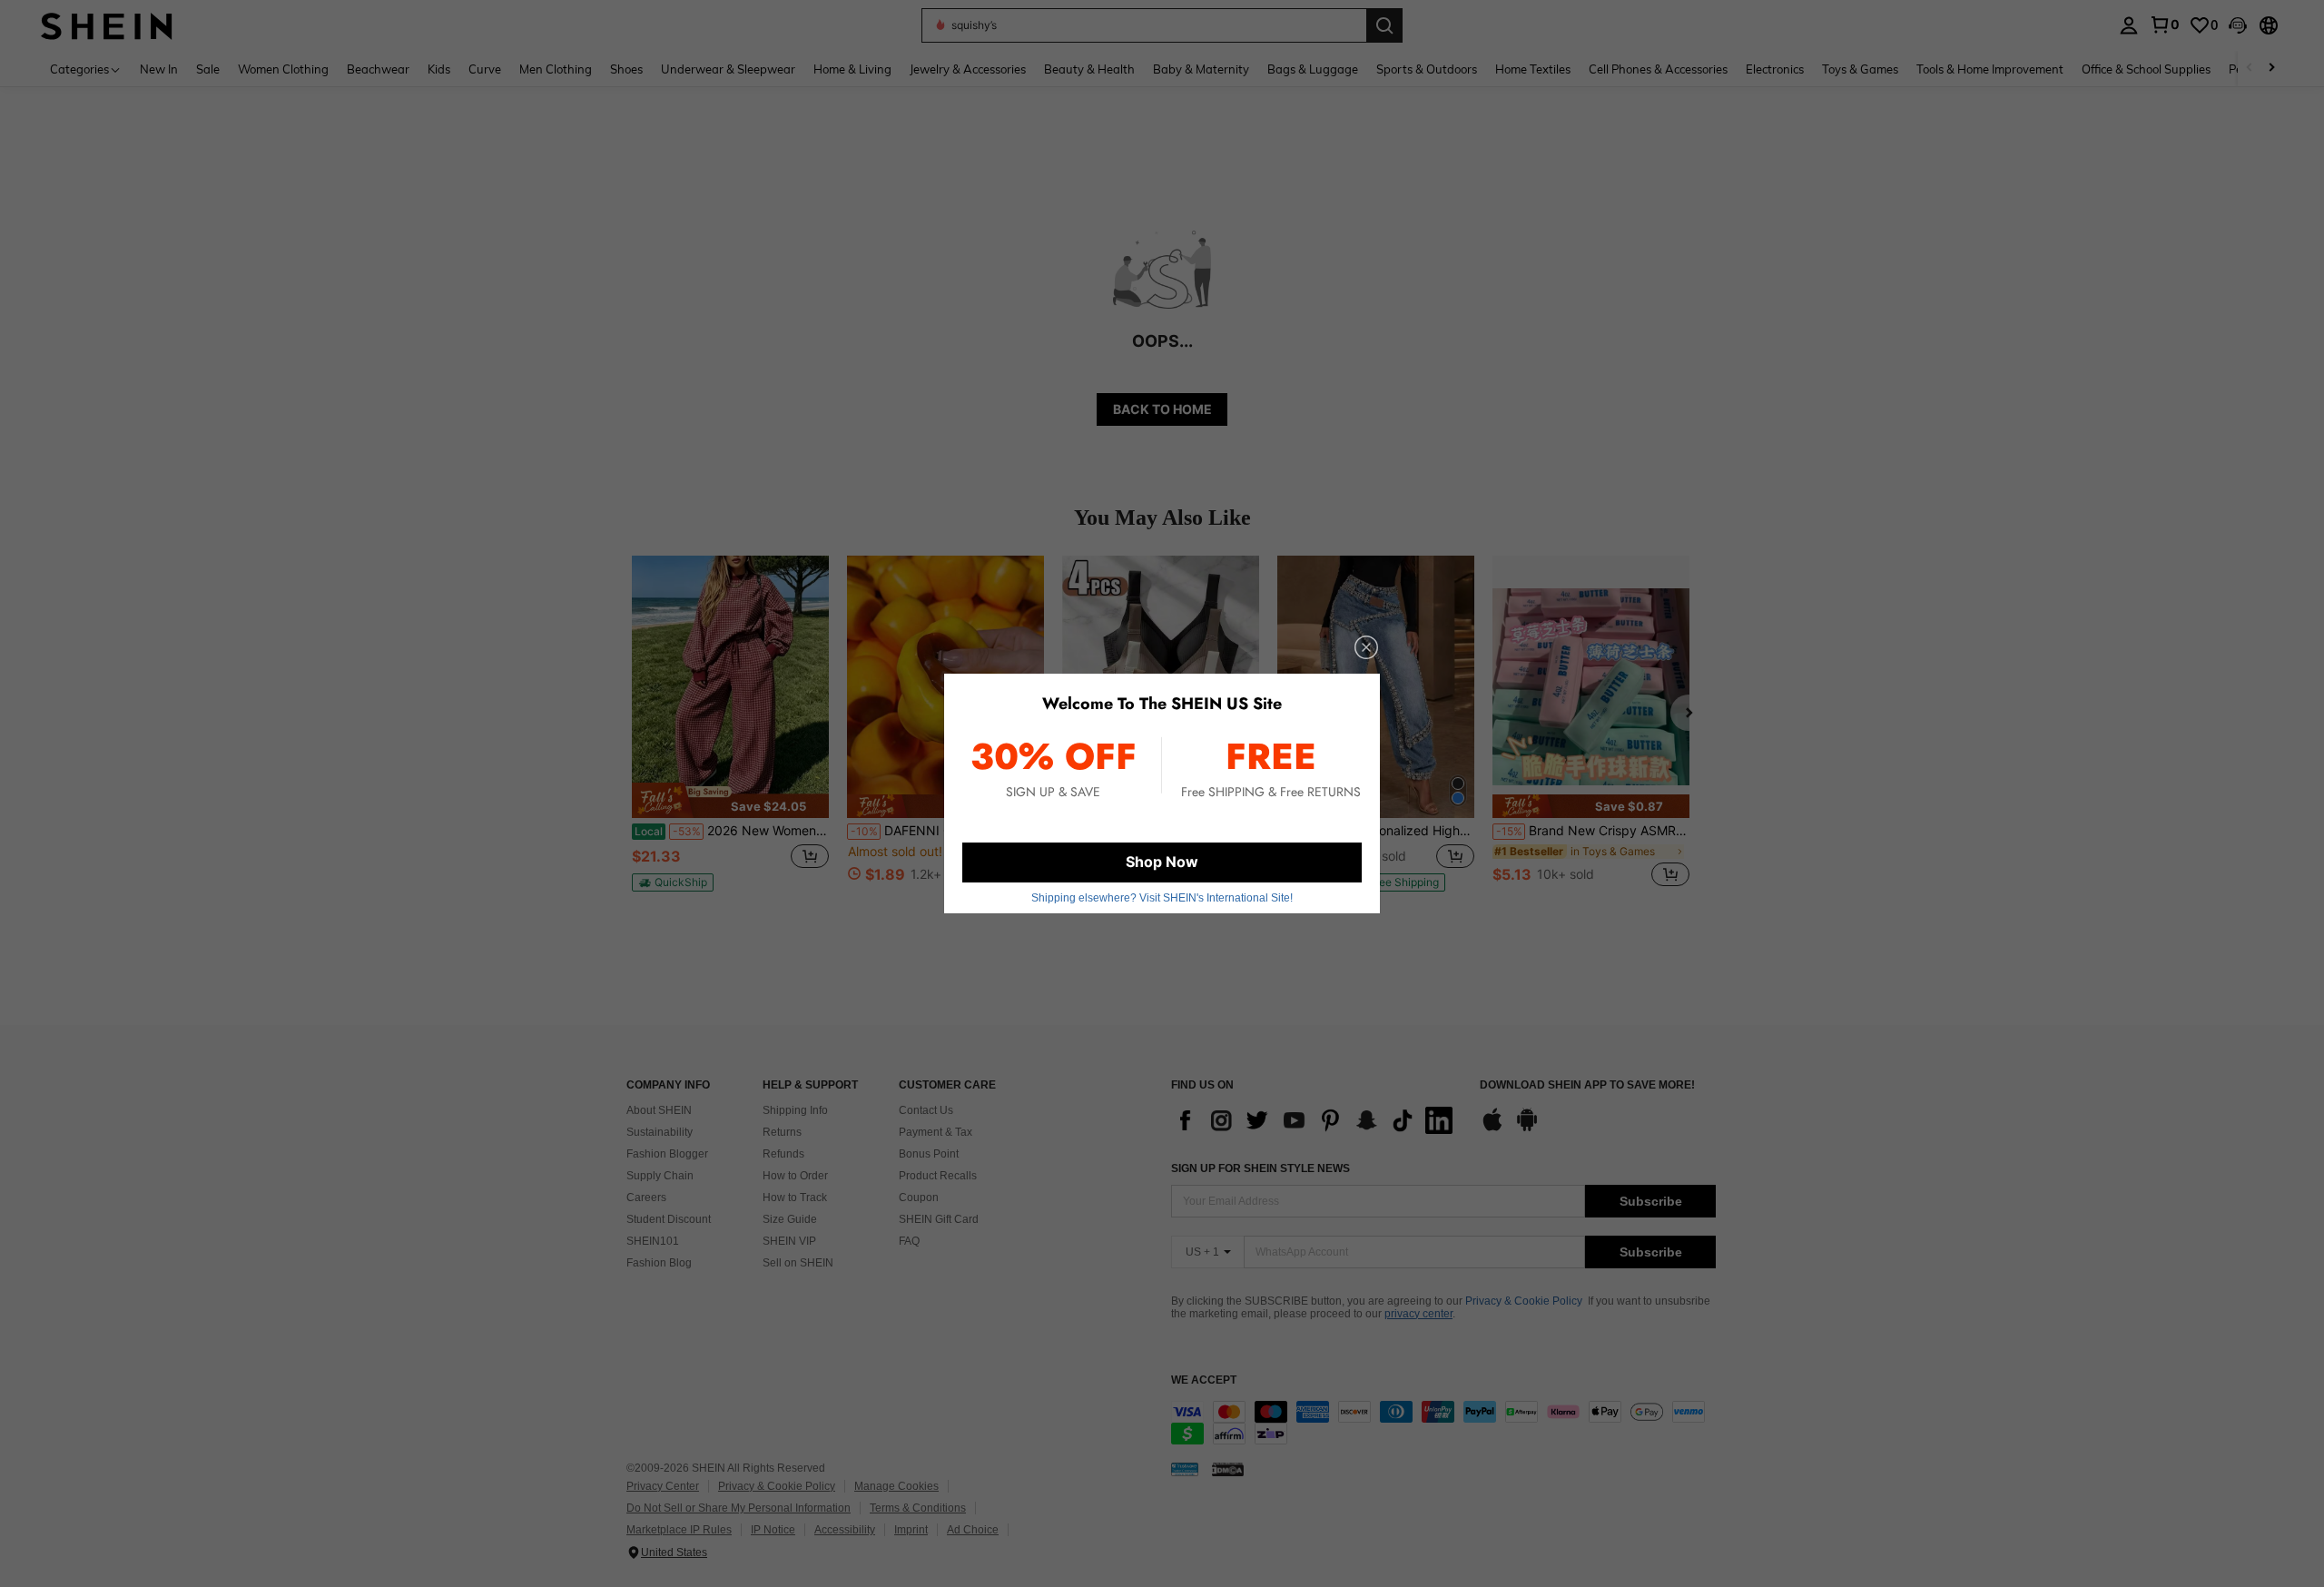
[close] (1366, 647)
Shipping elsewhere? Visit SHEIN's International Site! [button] (1162, 898)
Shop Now (1162, 862)
